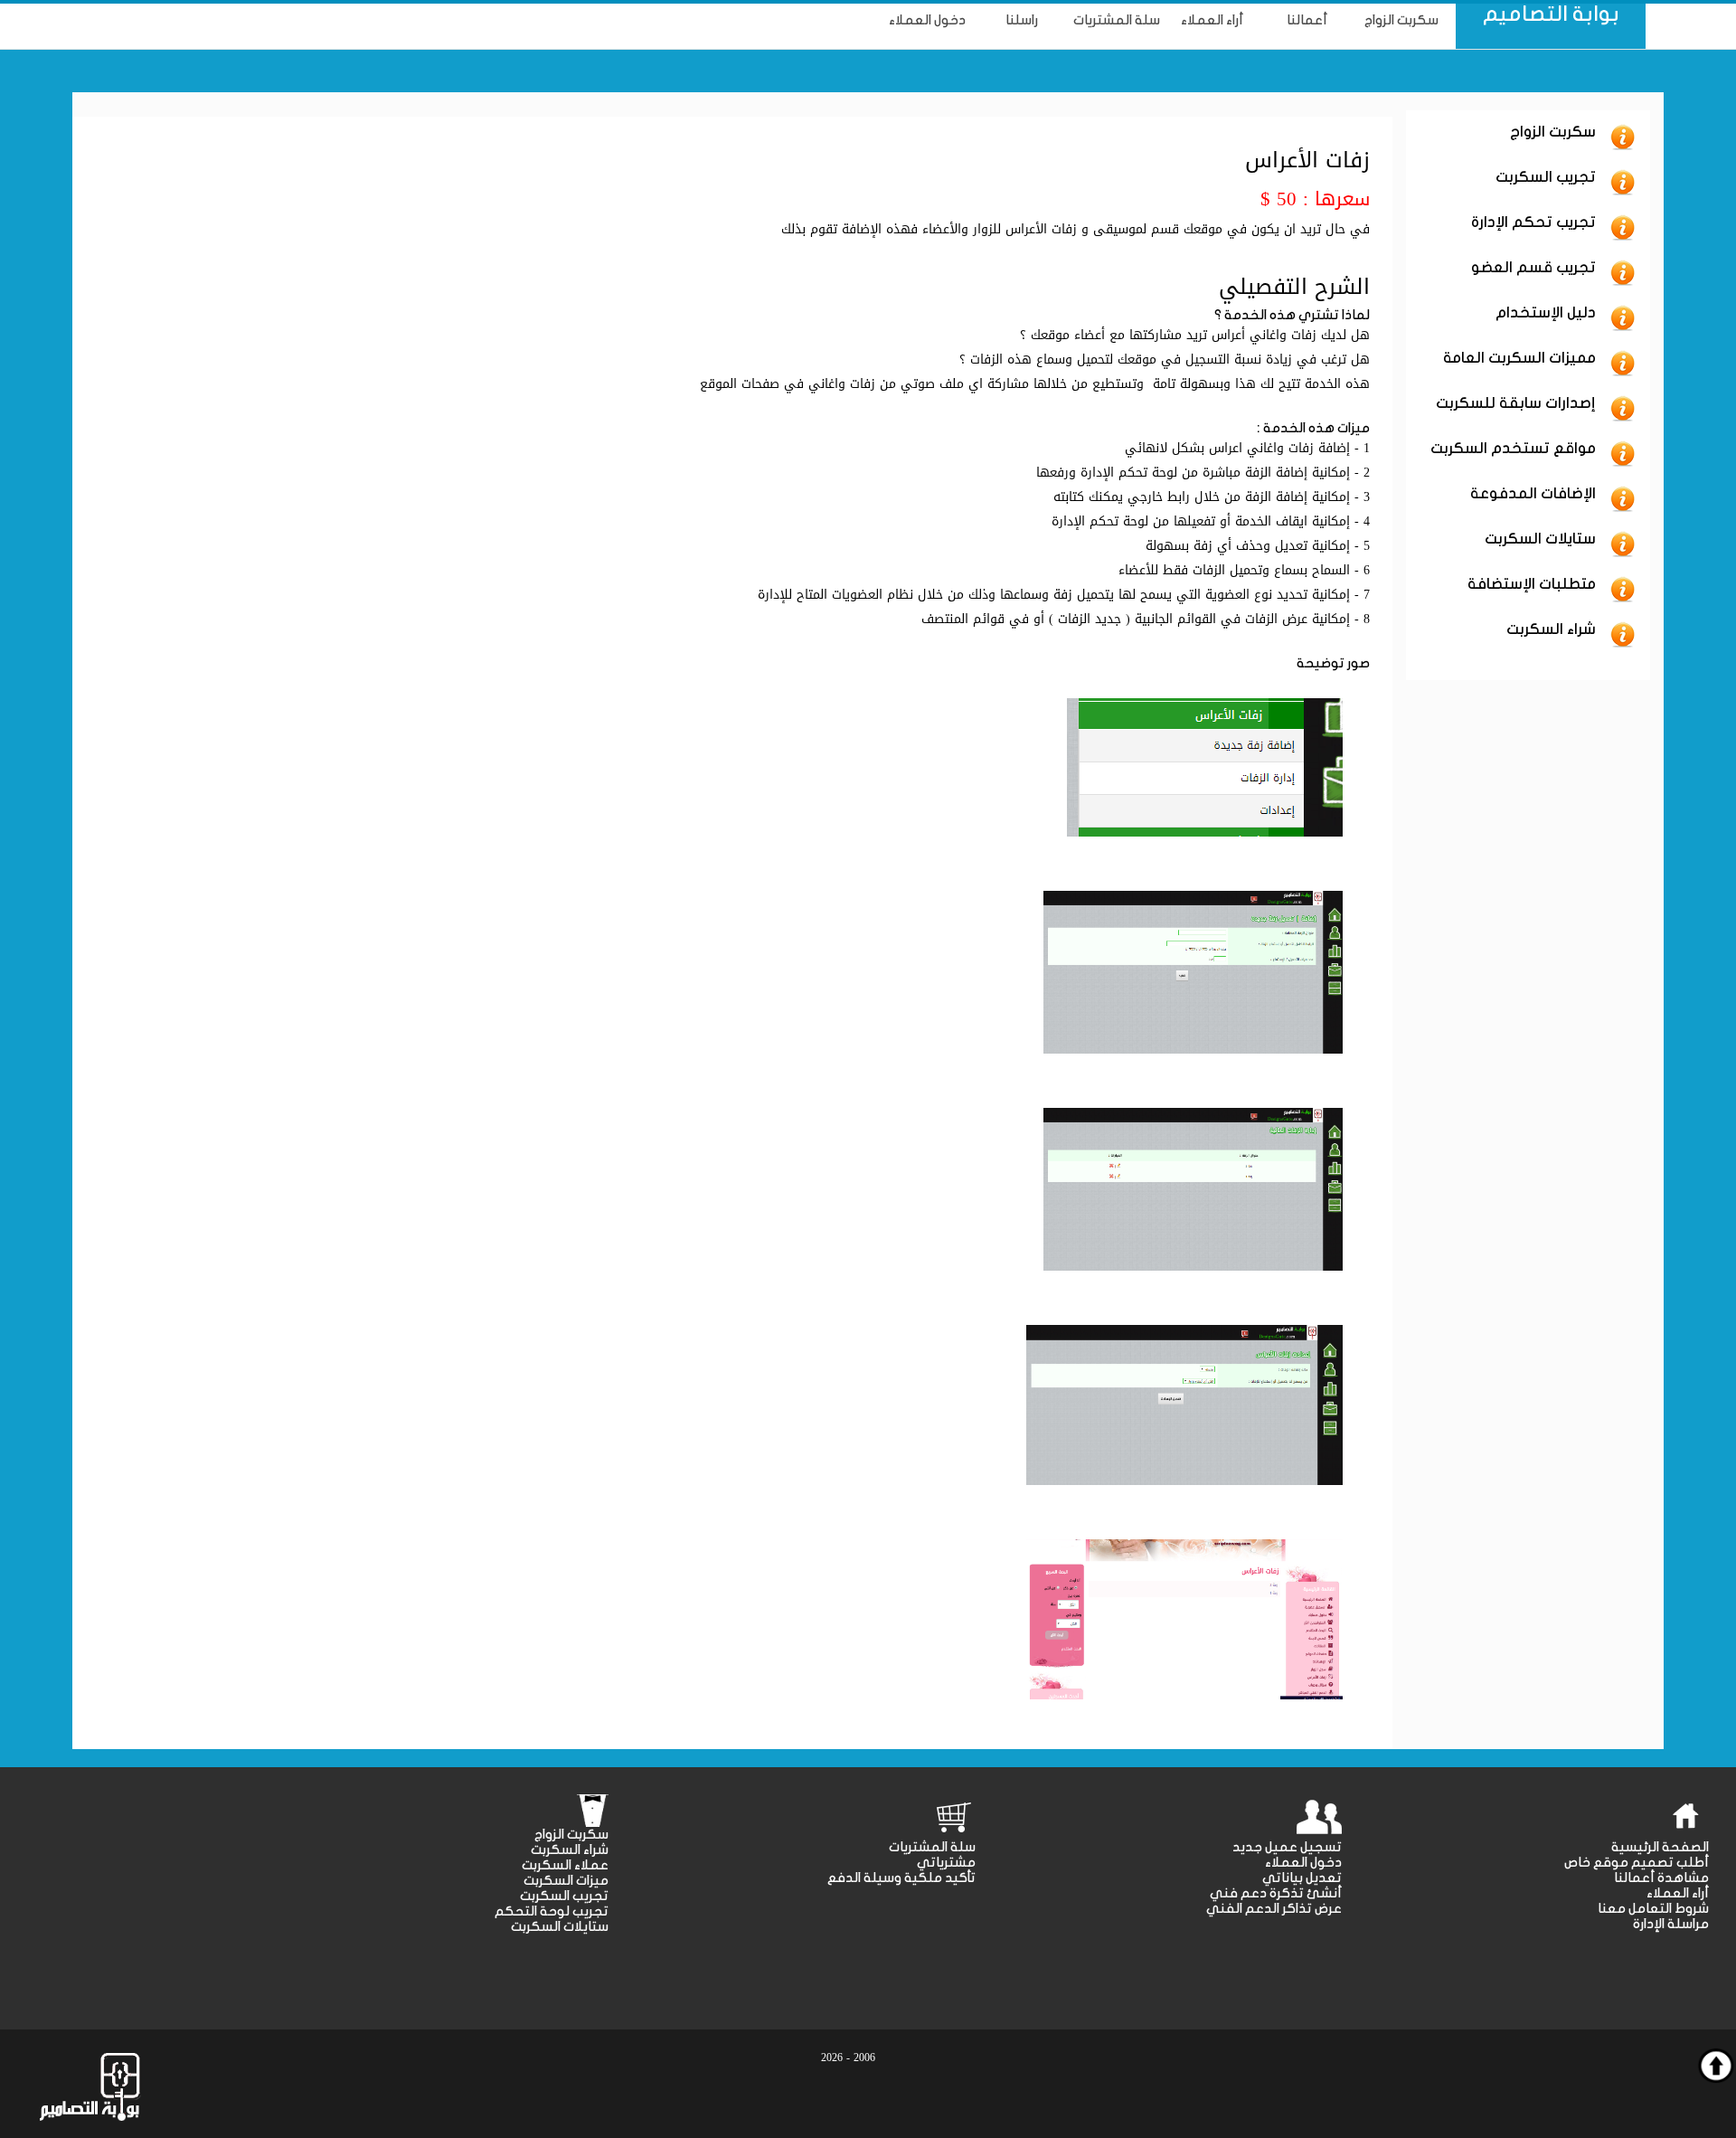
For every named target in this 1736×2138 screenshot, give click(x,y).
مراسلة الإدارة (1671, 1924)
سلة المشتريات (932, 1847)
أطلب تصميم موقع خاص (1637, 1863)
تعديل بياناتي (1302, 1878)
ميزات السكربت (566, 1881)
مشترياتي (946, 1863)
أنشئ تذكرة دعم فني (1276, 1893)
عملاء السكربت (565, 1865)
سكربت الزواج (571, 1835)
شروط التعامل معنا (1653, 1909)
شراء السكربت (570, 1850)
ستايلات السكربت (560, 1927)
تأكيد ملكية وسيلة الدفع (901, 1878)
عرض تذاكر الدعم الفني (1274, 1909)
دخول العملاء (1303, 1863)
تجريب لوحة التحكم (552, 1911)
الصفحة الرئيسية (1660, 1847)
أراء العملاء (1678, 1893)
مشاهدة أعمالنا (1661, 1878)
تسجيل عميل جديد (1287, 1847)
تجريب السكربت (564, 1896)
